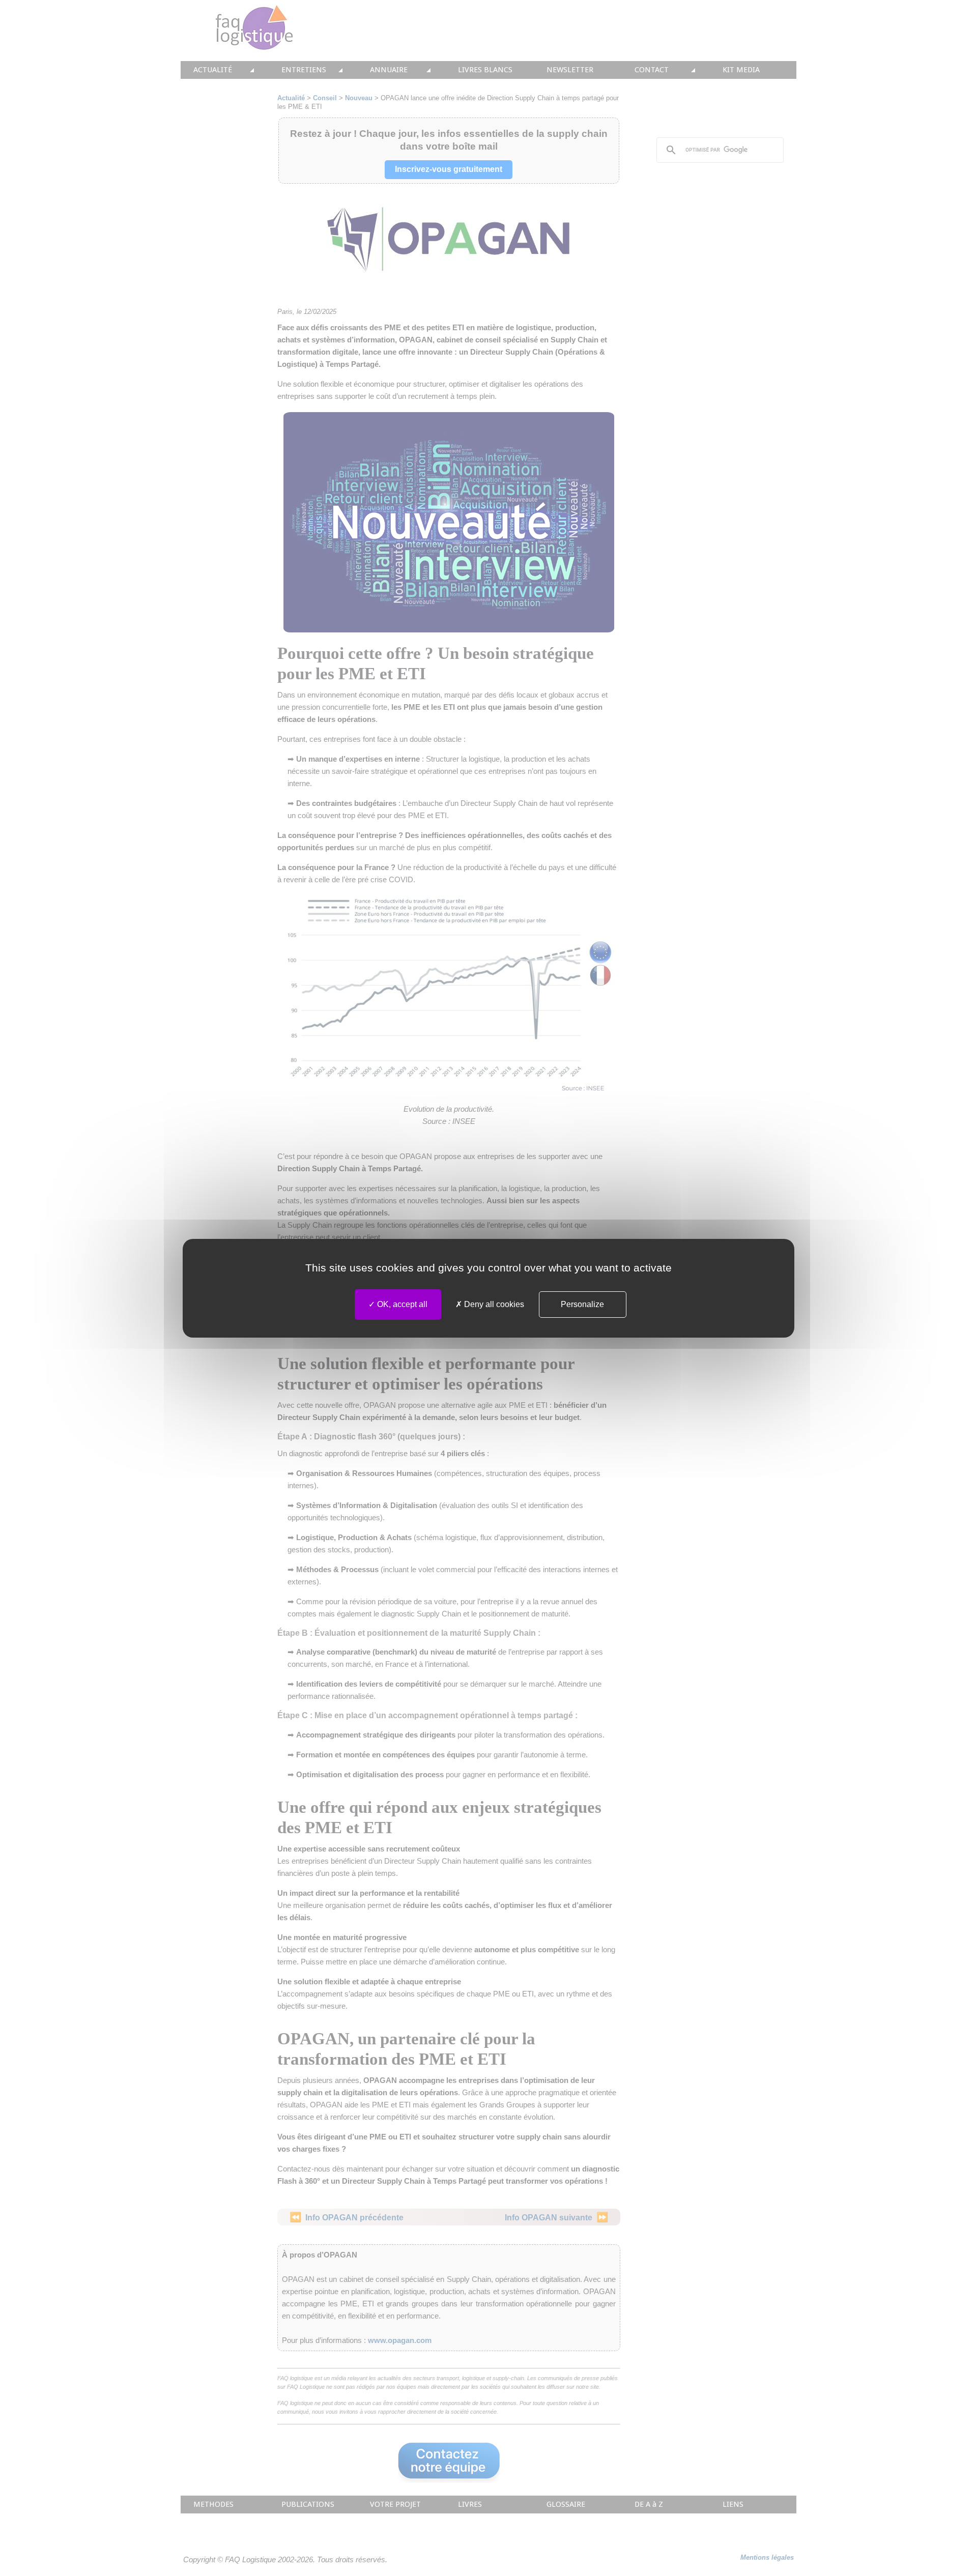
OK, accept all (401, 1304)
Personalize (582, 1304)
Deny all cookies (493, 1304)
